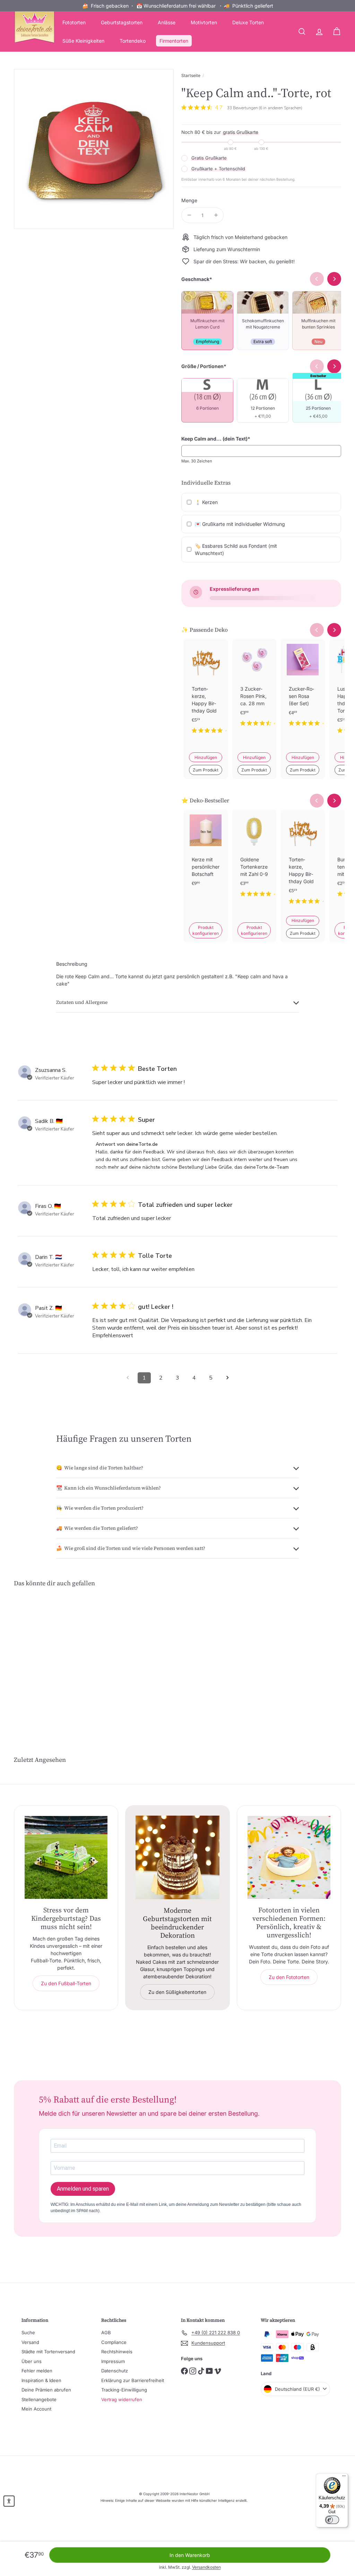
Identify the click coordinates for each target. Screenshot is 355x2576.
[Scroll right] (334, 630)
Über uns (32, 2361)
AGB (106, 2332)
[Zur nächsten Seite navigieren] (227, 1378)
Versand (30, 2342)
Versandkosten (206, 2567)
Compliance (114, 2342)
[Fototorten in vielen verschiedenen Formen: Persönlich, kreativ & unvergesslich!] (289, 1857)
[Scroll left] (317, 630)
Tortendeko (133, 41)
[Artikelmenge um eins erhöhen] (216, 215)
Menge (189, 200)
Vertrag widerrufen (122, 2399)
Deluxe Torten (248, 22)
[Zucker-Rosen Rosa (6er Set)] (303, 688)
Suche (28, 2332)
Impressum (113, 2361)
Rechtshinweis (117, 2352)
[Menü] (344, 2477)
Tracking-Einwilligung (124, 2390)
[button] (9, 2501)
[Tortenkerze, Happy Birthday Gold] (206, 692)
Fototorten (74, 22)
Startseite (191, 75)
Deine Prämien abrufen (46, 2390)
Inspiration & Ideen (41, 2380)
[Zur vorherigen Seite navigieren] (128, 1378)
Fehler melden (37, 2371)
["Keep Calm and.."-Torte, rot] (38, 1655)
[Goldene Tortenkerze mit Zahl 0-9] (254, 859)
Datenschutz (115, 2371)
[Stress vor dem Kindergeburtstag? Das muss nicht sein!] (66, 1857)
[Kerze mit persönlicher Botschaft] (206, 859)
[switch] (332, 2520)
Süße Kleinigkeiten (83, 41)
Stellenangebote (39, 2399)
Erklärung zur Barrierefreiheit (133, 2380)
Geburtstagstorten (122, 22)
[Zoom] (94, 149)
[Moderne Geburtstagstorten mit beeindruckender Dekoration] (177, 1857)
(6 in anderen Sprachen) (280, 108)
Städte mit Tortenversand (48, 2352)
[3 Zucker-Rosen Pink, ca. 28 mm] (254, 688)
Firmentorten (174, 41)
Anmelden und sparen (83, 2189)
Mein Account (36, 2409)
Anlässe (167, 22)
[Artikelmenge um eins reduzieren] (189, 215)
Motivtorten (204, 22)
